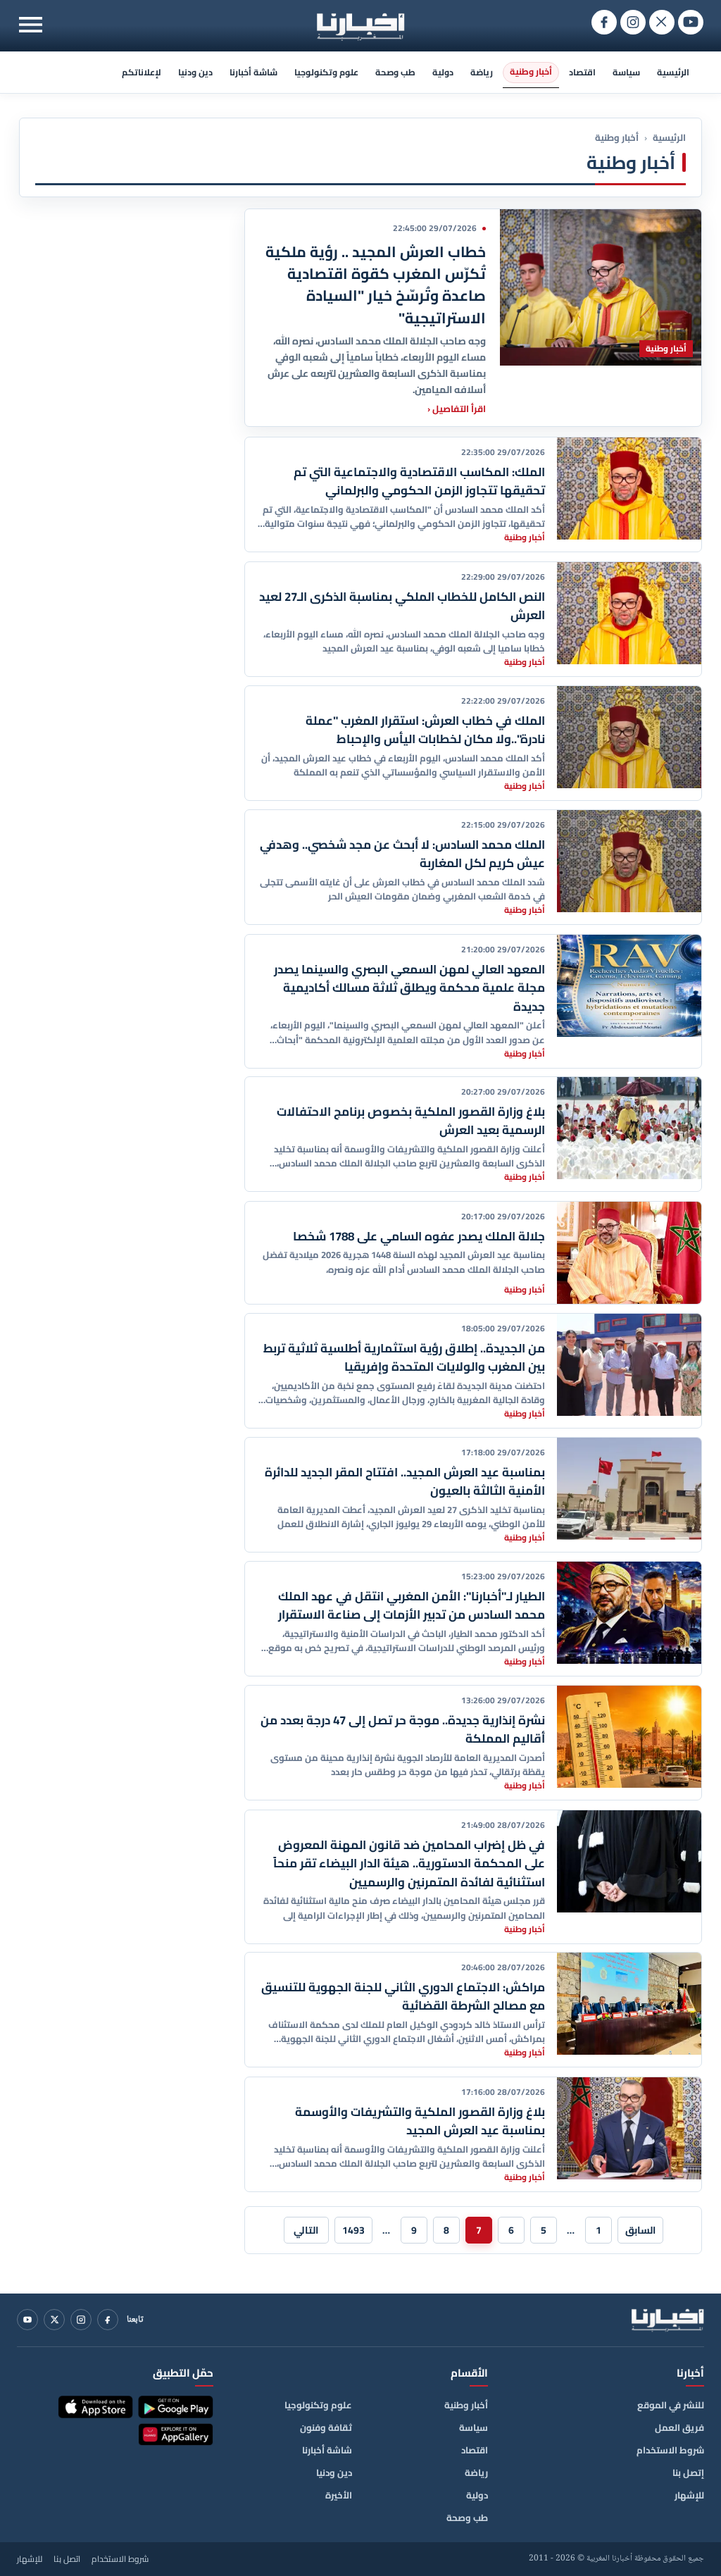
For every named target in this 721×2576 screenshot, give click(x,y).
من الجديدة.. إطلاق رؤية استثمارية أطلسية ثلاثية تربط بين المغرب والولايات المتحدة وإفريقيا (404, 1357)
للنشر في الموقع (671, 2405)
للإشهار (689, 2495)
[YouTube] (27, 2320)
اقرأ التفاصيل (457, 408)
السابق (640, 2230)
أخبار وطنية (531, 71)
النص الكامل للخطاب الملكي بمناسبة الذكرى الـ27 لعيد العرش (402, 606)
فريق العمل (679, 2427)
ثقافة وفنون (326, 2427)
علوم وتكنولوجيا (326, 72)
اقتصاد (582, 72)
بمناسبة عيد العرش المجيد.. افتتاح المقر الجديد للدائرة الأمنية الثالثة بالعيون (405, 1481)
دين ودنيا (195, 72)
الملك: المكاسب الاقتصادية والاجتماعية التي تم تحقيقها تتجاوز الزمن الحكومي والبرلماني (419, 481)
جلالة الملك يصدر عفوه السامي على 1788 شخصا (419, 1236)
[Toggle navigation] (31, 24)
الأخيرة (339, 2495)
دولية (443, 72)
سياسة (626, 72)
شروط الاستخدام (670, 2450)
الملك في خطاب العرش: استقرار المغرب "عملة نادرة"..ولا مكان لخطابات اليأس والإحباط (425, 730)
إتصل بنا (688, 2472)
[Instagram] (81, 2320)
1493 (353, 2230)
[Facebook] (108, 2320)
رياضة (482, 72)
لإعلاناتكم (142, 72)
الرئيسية (673, 72)
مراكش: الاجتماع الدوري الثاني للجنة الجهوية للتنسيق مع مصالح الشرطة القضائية (403, 1996)
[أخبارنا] (667, 2320)
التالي (306, 2230)
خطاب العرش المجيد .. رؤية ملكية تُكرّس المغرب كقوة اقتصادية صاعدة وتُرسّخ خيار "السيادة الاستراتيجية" (376, 285)
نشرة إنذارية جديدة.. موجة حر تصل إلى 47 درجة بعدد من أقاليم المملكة (403, 1729)
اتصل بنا (67, 2559)
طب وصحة (395, 72)
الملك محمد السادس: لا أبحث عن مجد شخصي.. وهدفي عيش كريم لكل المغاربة (402, 854)
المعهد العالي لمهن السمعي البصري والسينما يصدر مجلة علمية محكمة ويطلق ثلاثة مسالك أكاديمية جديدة (409, 988)
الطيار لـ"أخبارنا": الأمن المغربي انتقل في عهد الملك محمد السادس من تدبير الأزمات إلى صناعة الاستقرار (412, 1605)
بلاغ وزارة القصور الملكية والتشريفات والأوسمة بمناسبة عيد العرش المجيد (420, 2121)
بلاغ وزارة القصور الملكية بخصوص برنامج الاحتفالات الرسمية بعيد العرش (411, 1121)
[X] (54, 2320)
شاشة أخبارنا (253, 72)
